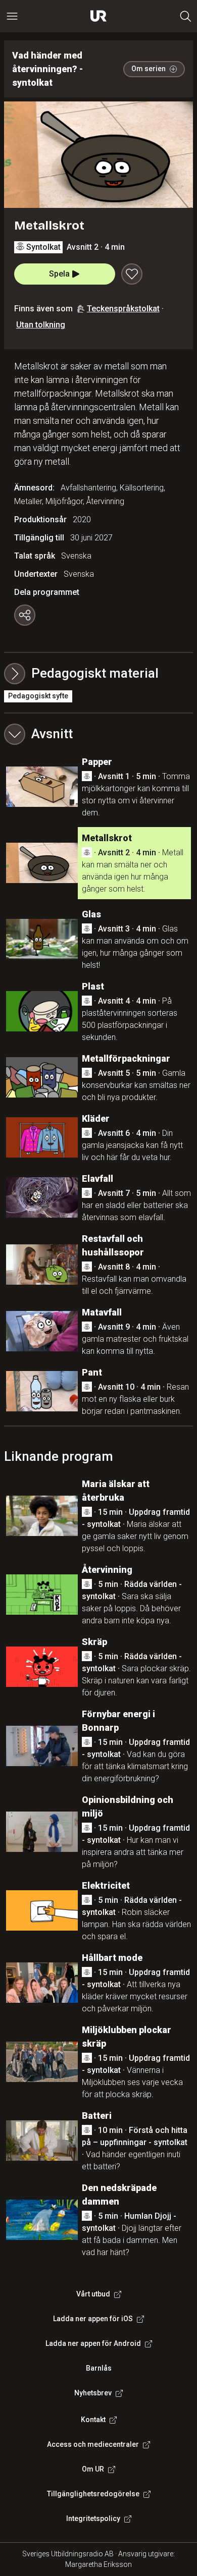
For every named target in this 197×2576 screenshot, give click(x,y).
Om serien (149, 69)
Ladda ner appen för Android (93, 2343)
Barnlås (99, 2368)
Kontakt (93, 2420)
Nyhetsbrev (93, 2393)
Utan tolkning (41, 325)
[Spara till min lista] (132, 274)
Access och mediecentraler (93, 2444)
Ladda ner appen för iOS (93, 2319)
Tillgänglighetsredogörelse (93, 2494)
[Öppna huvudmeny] (12, 16)
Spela (59, 274)
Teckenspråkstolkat (123, 309)
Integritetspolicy (93, 2518)
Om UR (93, 2469)
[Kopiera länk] (25, 615)
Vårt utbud (93, 2294)
